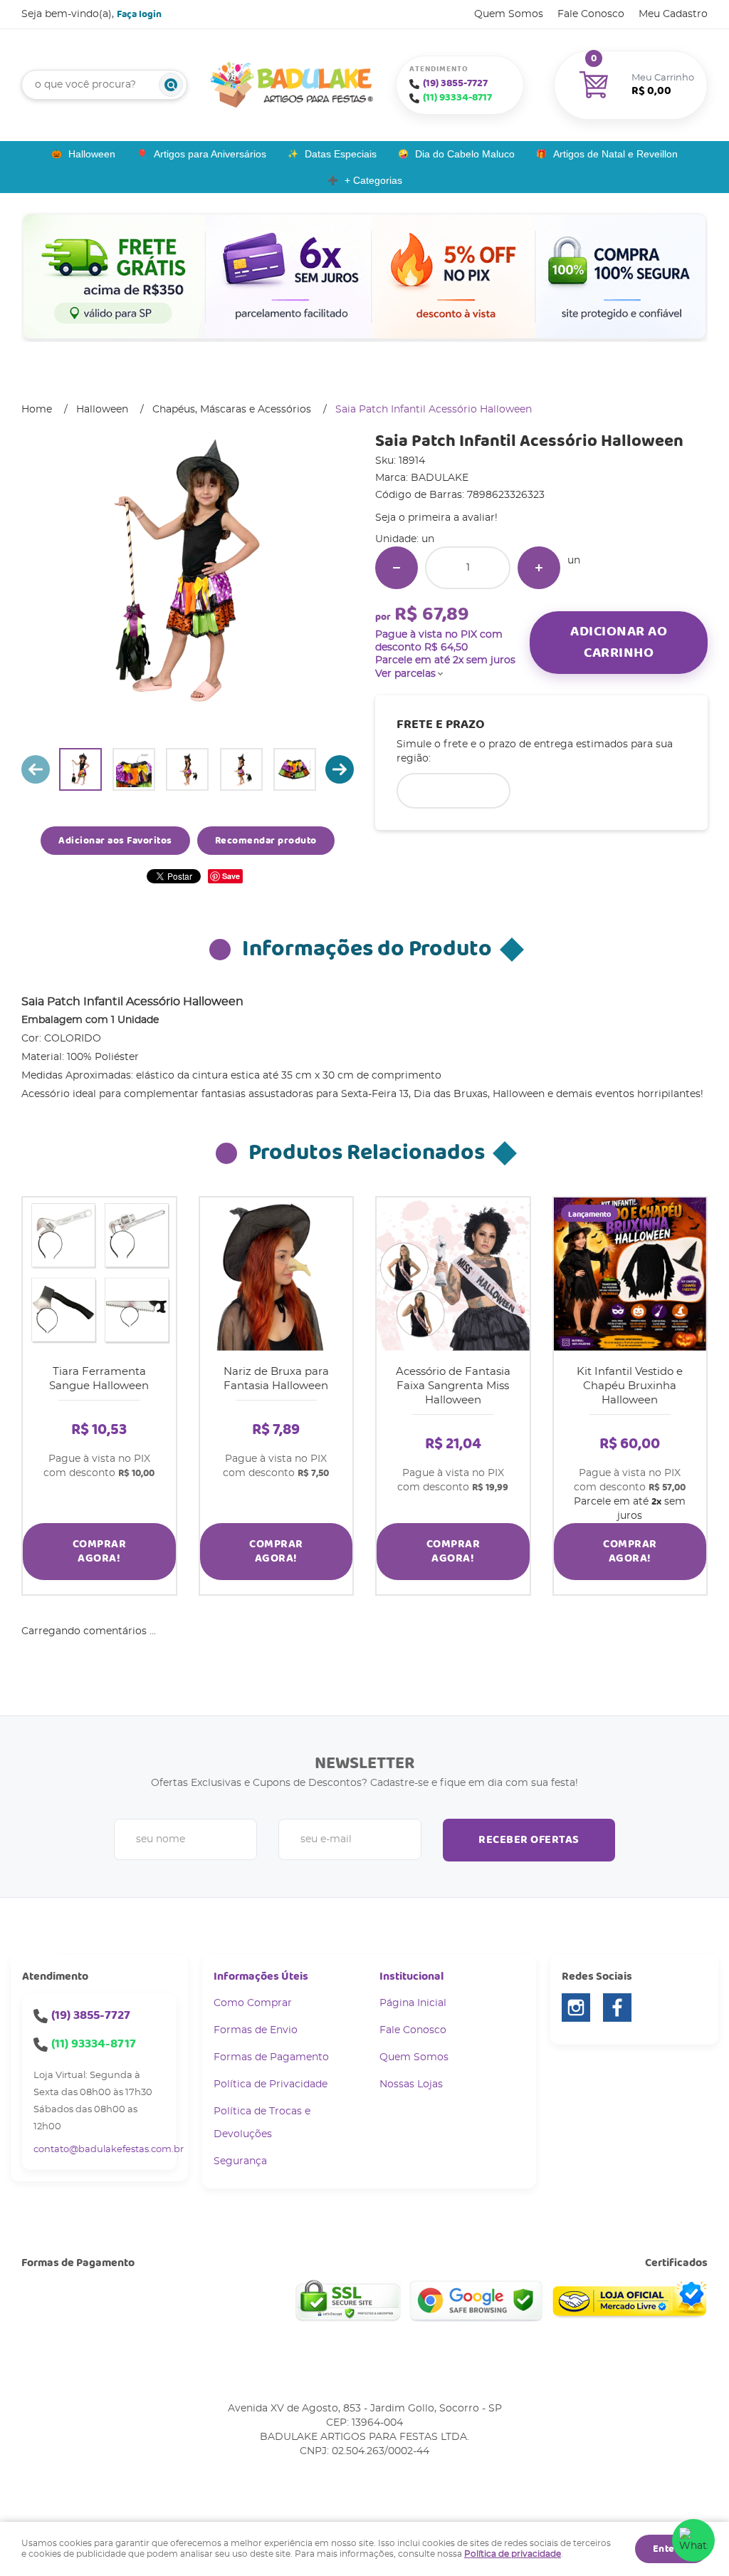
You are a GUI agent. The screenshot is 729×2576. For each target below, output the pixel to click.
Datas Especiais (341, 154)
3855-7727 (455, 83)
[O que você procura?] (171, 85)
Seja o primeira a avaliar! (436, 518)
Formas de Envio (256, 2030)
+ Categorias (373, 180)
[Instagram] (576, 2008)
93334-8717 (457, 98)
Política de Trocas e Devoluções (262, 2123)
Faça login (139, 14)
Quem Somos (509, 14)
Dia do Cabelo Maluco (465, 154)
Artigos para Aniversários (210, 154)
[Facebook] (617, 2008)
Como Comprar (253, 2003)
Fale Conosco (591, 14)
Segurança (240, 2161)
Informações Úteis (261, 1977)
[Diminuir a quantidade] (397, 568)
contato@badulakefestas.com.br (109, 2150)
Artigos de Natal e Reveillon (615, 154)
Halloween (92, 154)
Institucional (411, 1977)
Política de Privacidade (271, 2084)
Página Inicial (413, 2003)
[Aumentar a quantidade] (539, 568)
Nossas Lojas (411, 2084)
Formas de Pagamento (271, 2057)
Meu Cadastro (673, 14)
